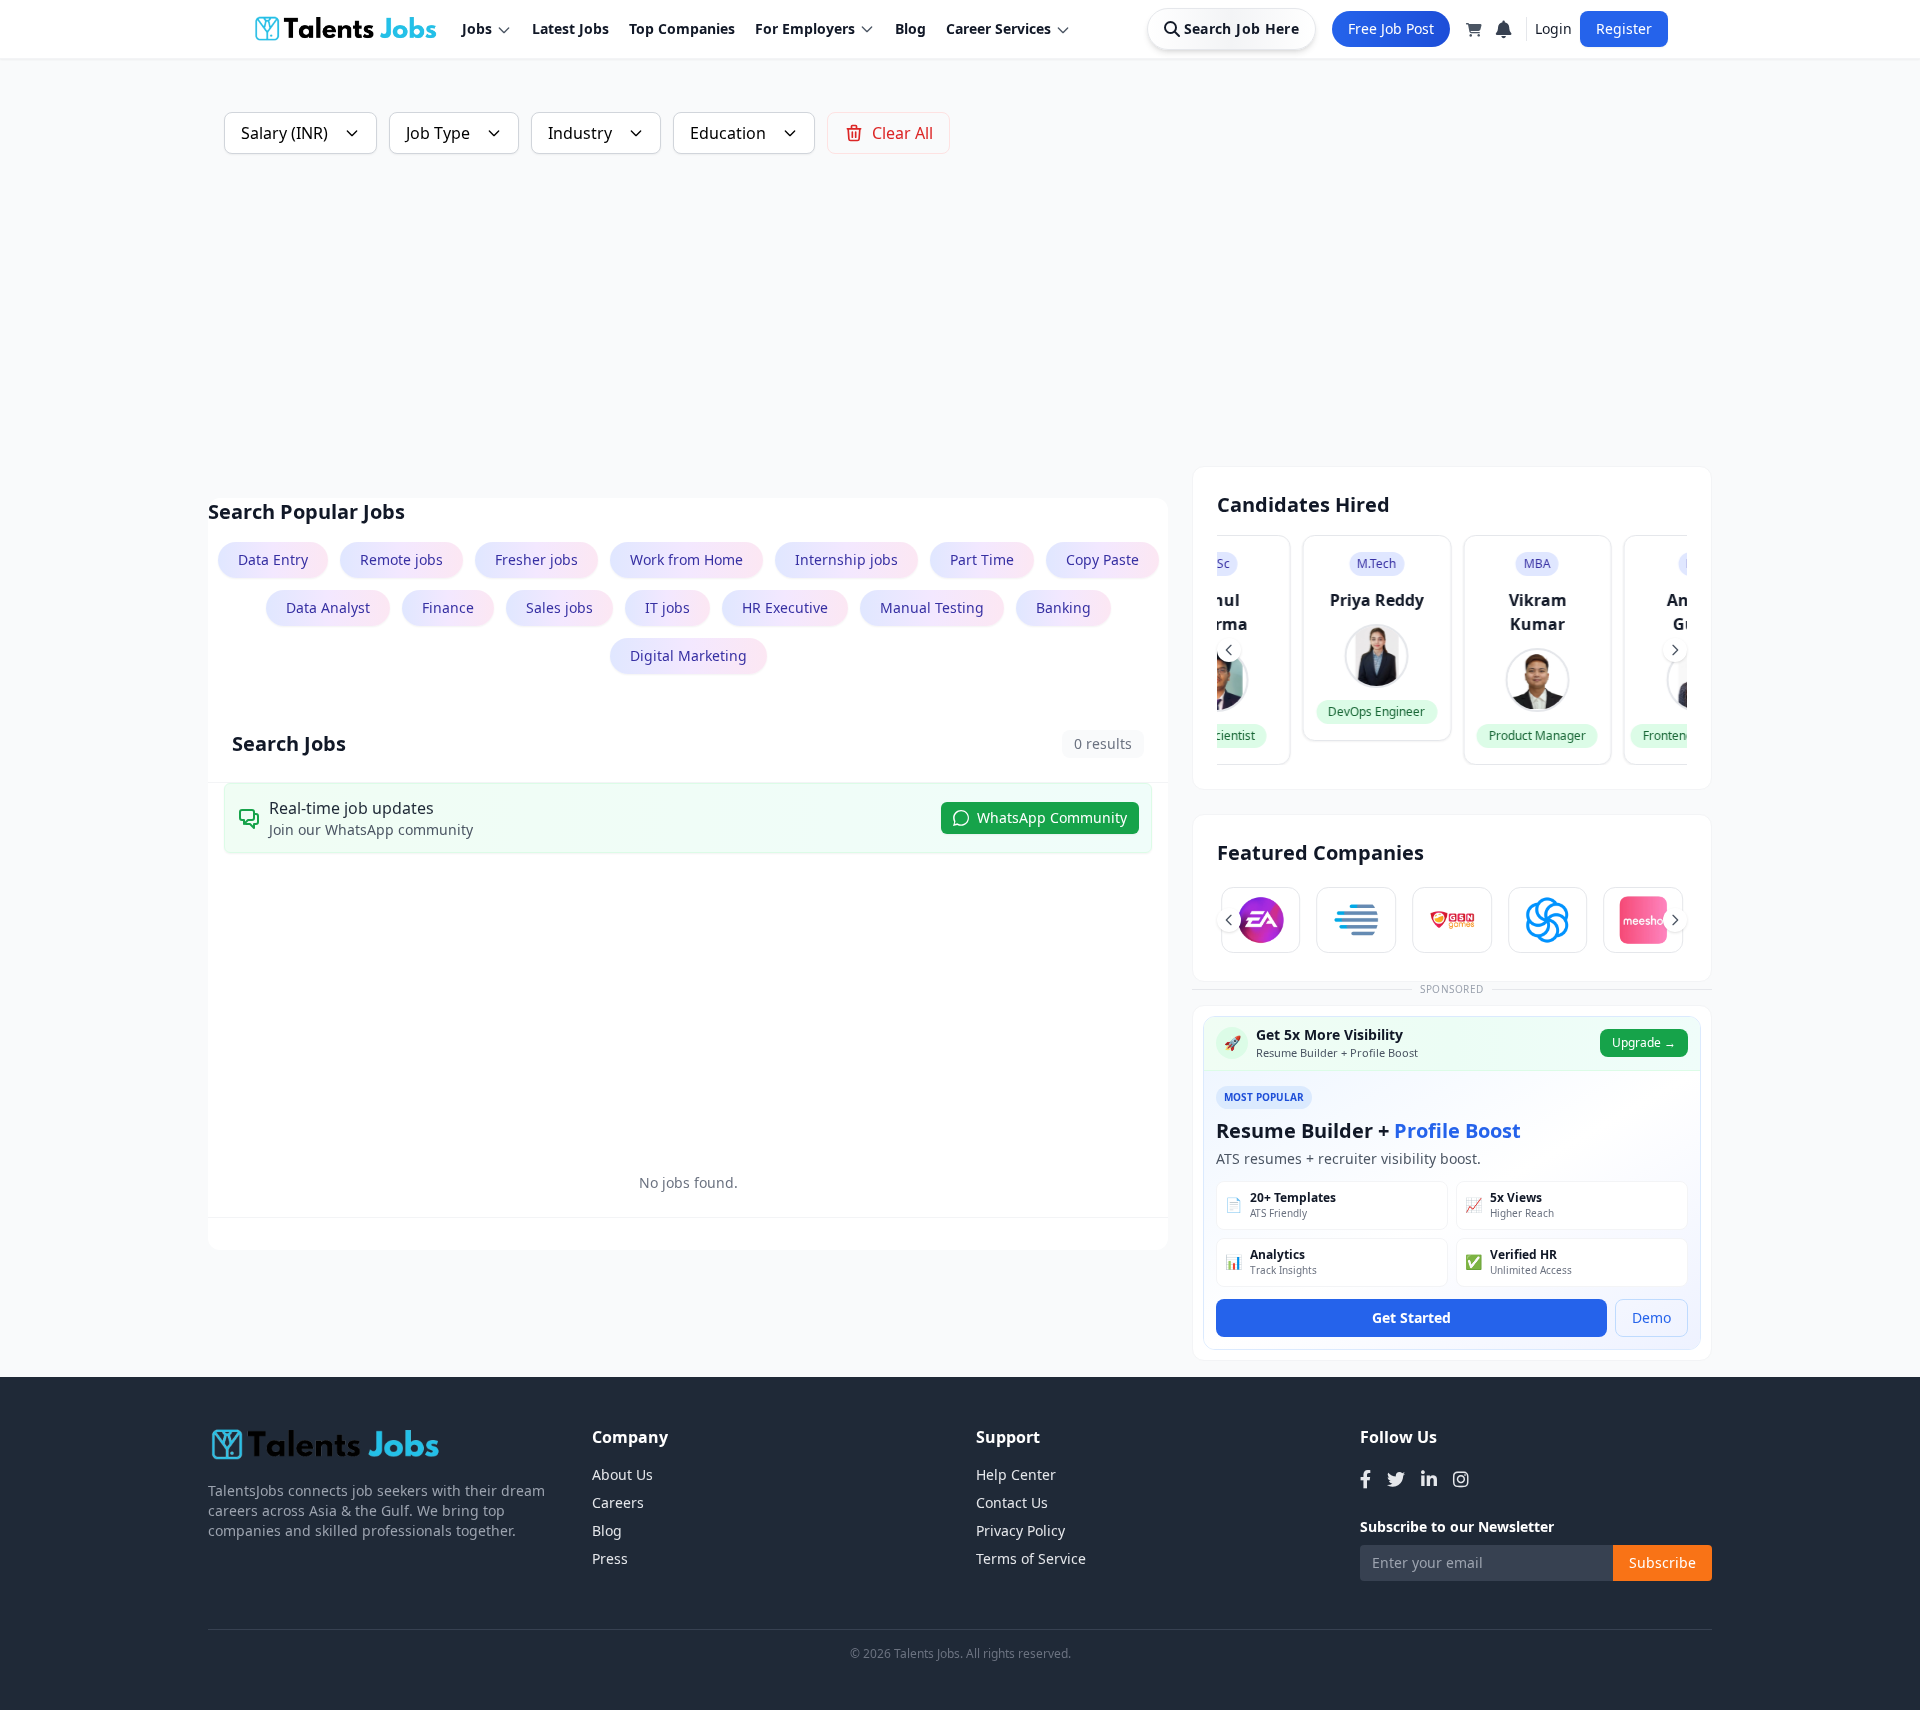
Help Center (1016, 1474)
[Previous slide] (1229, 650)
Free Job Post (1391, 28)
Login (1553, 28)
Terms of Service (1031, 1558)
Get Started (1411, 1317)
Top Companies (682, 28)
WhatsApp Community (1052, 817)
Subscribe (1662, 1562)
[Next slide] (1675, 650)
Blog (910, 28)
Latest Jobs (570, 28)
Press (610, 1558)
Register (1624, 28)
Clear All (902, 133)
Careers (618, 1502)
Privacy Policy (1020, 1530)
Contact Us (1012, 1502)
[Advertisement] (808, 326)
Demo (1651, 1317)
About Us (622, 1474)
